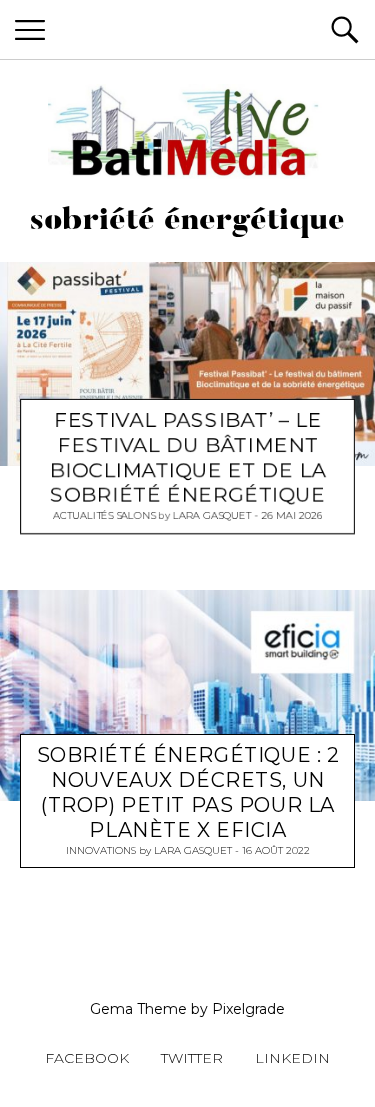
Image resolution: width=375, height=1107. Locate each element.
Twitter (192, 1058)
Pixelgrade (248, 1009)
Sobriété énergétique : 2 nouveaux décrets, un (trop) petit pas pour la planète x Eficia (188, 791)
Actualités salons (104, 515)
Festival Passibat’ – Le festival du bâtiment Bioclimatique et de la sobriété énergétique (188, 457)
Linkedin (292, 1058)
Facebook (87, 1058)
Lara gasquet (212, 515)
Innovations (101, 849)
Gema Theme (138, 1009)
